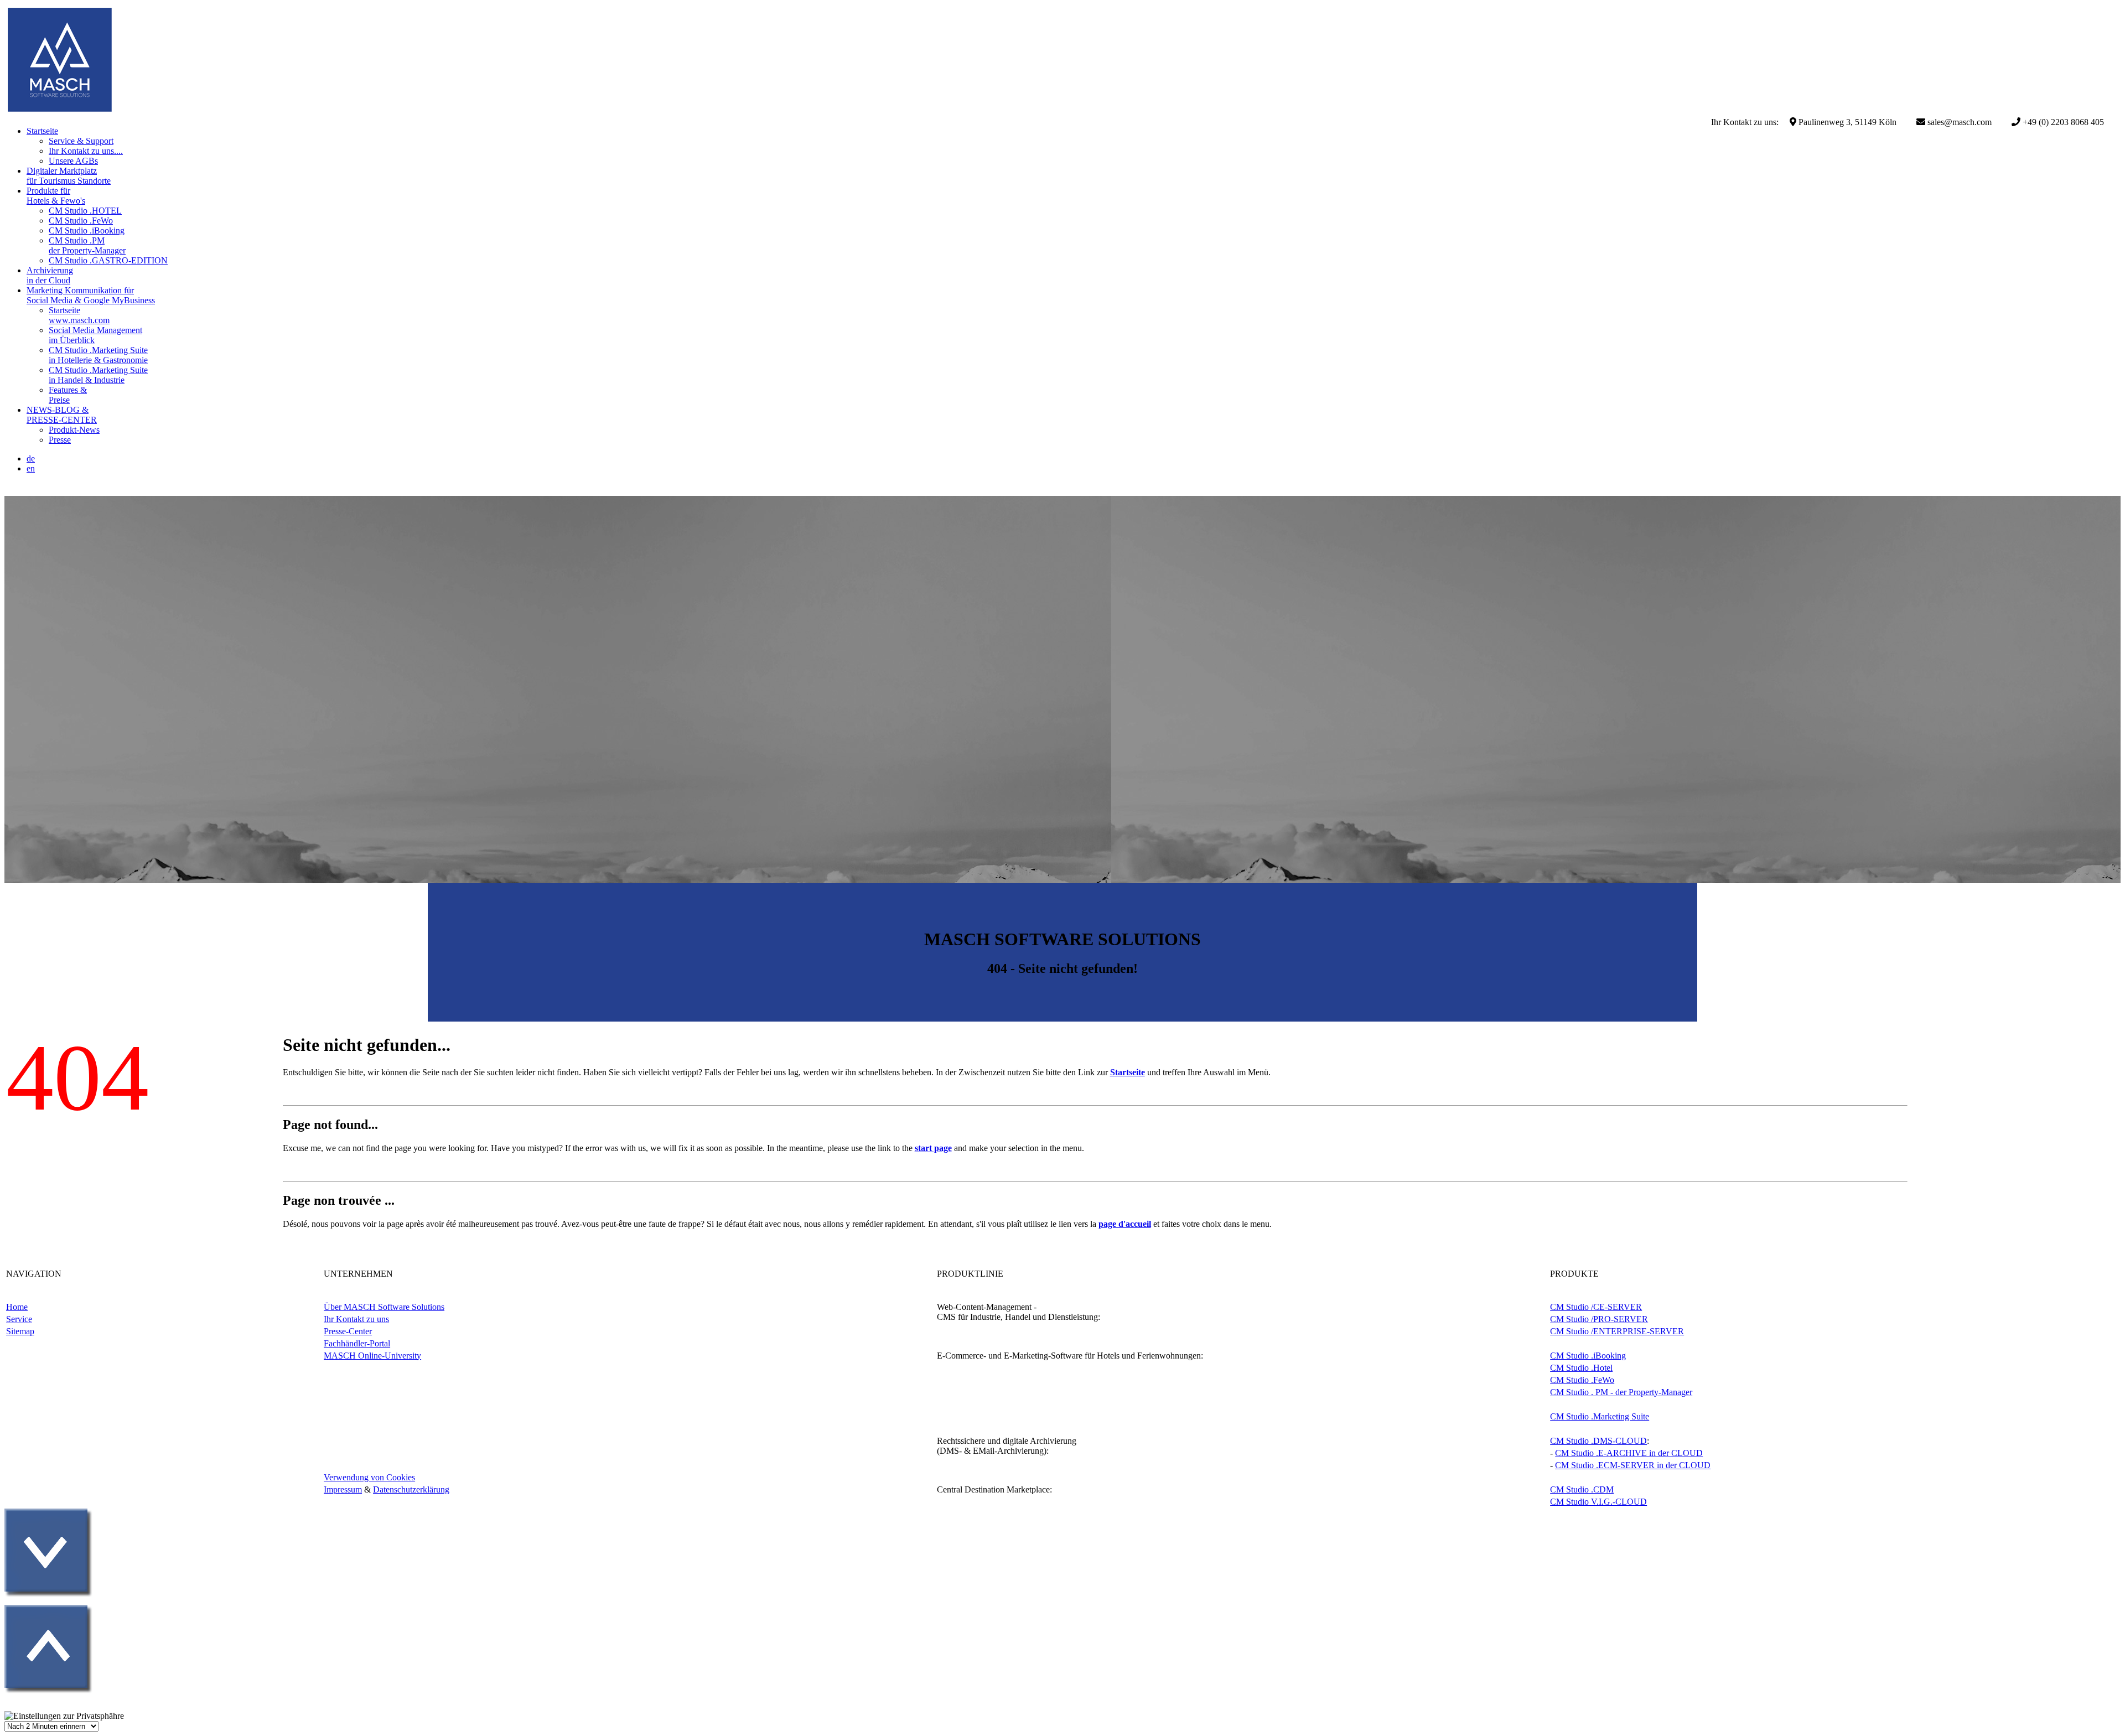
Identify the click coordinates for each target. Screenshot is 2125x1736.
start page (933, 1148)
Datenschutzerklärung (411, 1489)
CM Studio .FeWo (1582, 1380)
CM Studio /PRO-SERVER (1599, 1319)
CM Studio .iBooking (1588, 1356)
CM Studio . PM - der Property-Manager (1621, 1392)
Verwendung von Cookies (369, 1477)
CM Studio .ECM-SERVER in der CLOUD (1633, 1465)
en (31, 468)
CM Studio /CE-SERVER (1596, 1307)
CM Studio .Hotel (1581, 1368)
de (31, 458)
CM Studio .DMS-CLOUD (1598, 1441)
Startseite (1128, 1072)
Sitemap (20, 1331)
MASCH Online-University (372, 1356)
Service (19, 1319)
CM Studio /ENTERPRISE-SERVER (1617, 1331)
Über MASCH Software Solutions (384, 1307)
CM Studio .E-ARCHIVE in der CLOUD (1629, 1453)
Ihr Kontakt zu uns (356, 1319)
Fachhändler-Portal (357, 1343)
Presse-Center (348, 1331)
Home (17, 1307)
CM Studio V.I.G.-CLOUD (1598, 1502)
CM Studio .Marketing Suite (1600, 1416)
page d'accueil (1125, 1224)
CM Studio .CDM (1582, 1489)
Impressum (343, 1489)
